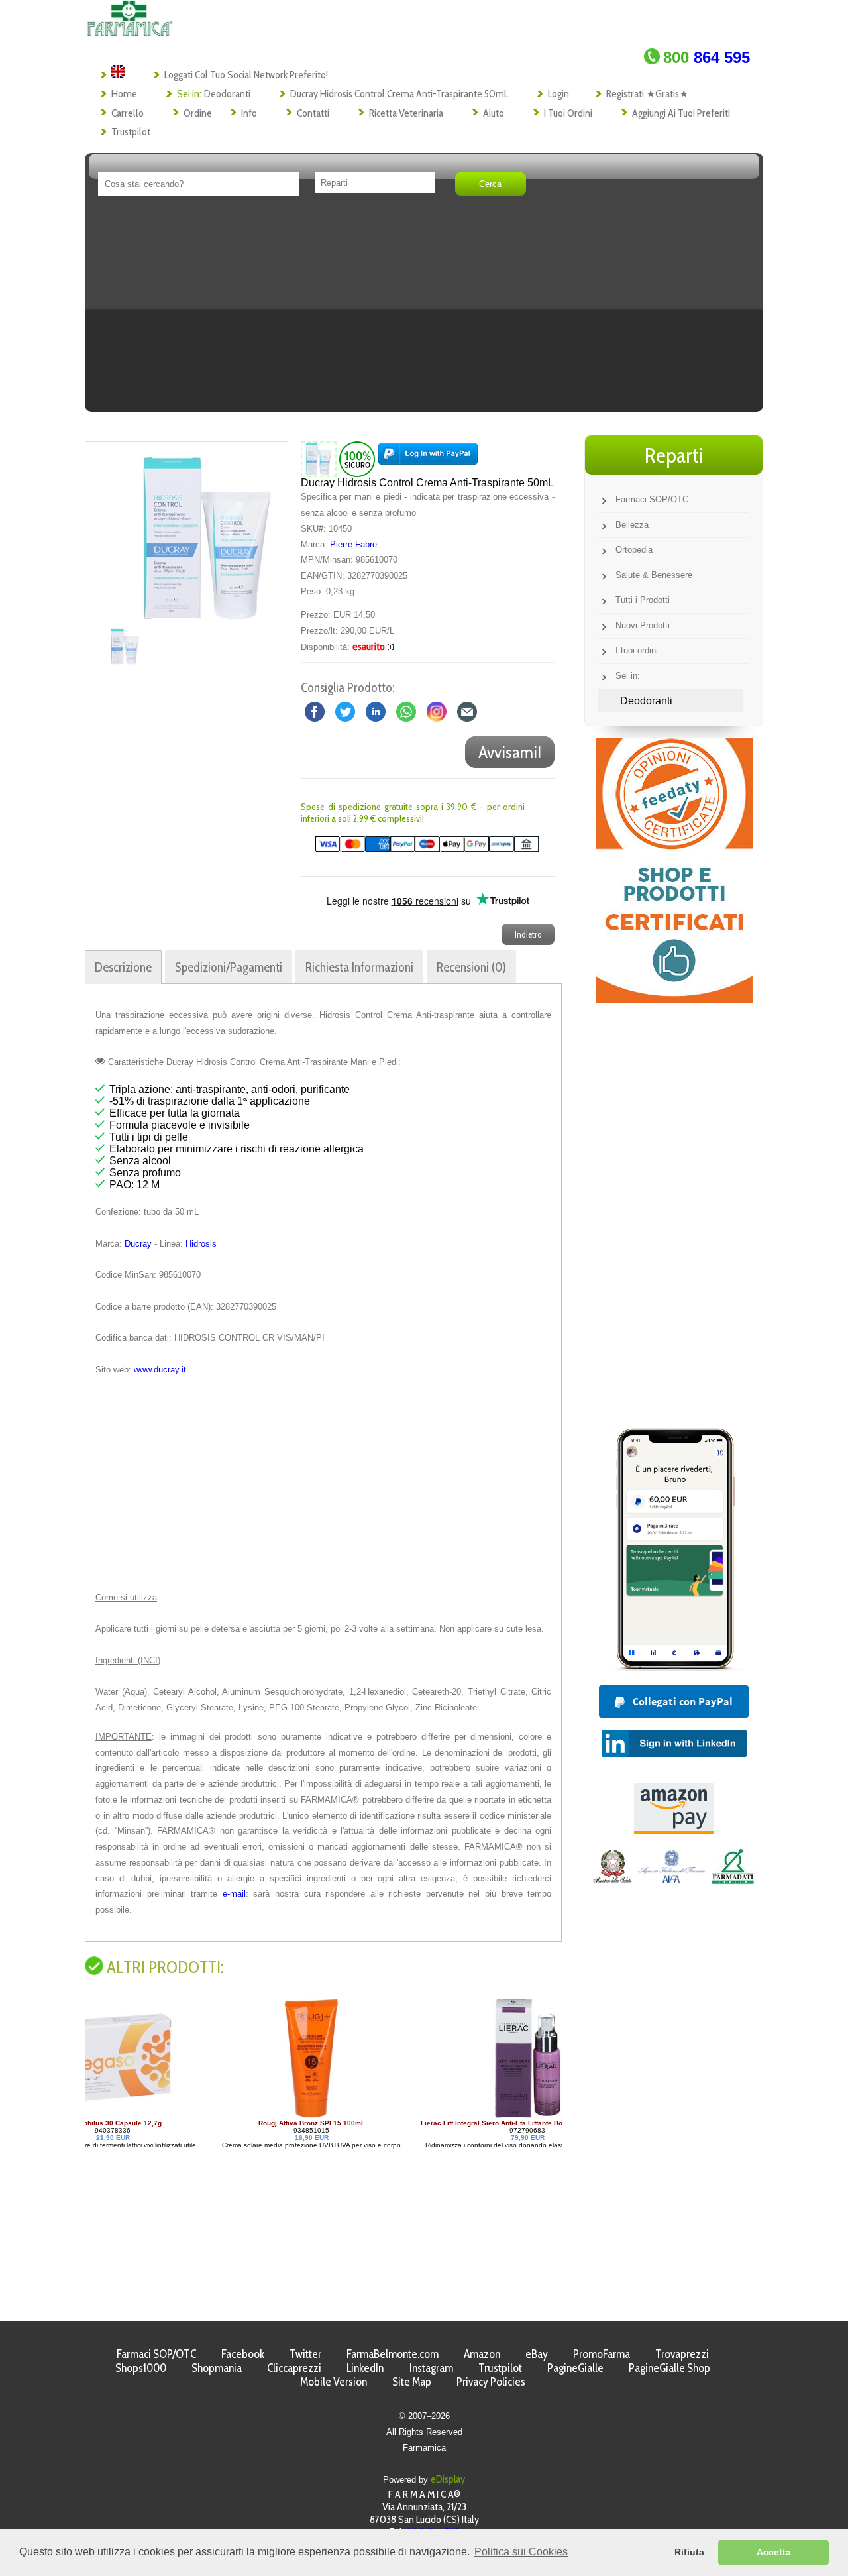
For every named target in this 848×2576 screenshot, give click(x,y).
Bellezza (632, 525)
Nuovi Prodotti (643, 625)
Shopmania (217, 2368)
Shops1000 (141, 2368)
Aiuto (494, 113)
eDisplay (448, 2479)
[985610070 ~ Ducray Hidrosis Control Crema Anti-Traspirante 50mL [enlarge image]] (319, 459)
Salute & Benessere (654, 575)
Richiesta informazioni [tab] (359, 967)
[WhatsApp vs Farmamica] (406, 711)
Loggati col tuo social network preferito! (246, 75)
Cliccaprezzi (294, 2368)
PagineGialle (575, 2368)
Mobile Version (334, 2381)
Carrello (128, 113)
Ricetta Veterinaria (406, 113)
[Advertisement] (424, 308)
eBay (537, 2354)
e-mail (234, 1894)
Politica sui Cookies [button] (521, 2552)
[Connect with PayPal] (428, 459)
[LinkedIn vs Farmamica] (376, 711)
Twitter (305, 2354)
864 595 (707, 57)
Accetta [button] (774, 2552)
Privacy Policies (491, 2381)
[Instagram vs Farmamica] (437, 711)
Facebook (243, 2354)
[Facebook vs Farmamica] (315, 711)
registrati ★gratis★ (647, 94)
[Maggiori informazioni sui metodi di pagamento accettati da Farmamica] (420, 849)
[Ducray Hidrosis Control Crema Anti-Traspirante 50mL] (207, 533)
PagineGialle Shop (669, 2368)
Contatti (313, 113)
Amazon (482, 2354)
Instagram (431, 2368)
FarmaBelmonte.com (393, 2354)
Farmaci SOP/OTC (652, 499)
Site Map (412, 2381)
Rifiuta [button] (689, 2552)
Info (249, 113)
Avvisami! (510, 752)
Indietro (528, 934)
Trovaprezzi (682, 2354)
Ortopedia (634, 550)
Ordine (198, 113)
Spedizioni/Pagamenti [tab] (229, 967)
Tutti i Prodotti (643, 600)
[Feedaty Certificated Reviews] (674, 1000)
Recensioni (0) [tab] (471, 967)
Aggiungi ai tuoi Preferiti (681, 113)
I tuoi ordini (568, 113)
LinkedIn (365, 2368)
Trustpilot (131, 132)
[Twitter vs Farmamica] (345, 711)
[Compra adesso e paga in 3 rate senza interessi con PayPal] (674, 1667)
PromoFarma (602, 2354)
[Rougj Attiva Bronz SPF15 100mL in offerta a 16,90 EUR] (182, 2116)
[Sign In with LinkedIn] (674, 1753)
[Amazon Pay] (674, 1830)
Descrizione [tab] (123, 967)
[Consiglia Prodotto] (467, 711)
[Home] (130, 33)
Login (558, 94)
